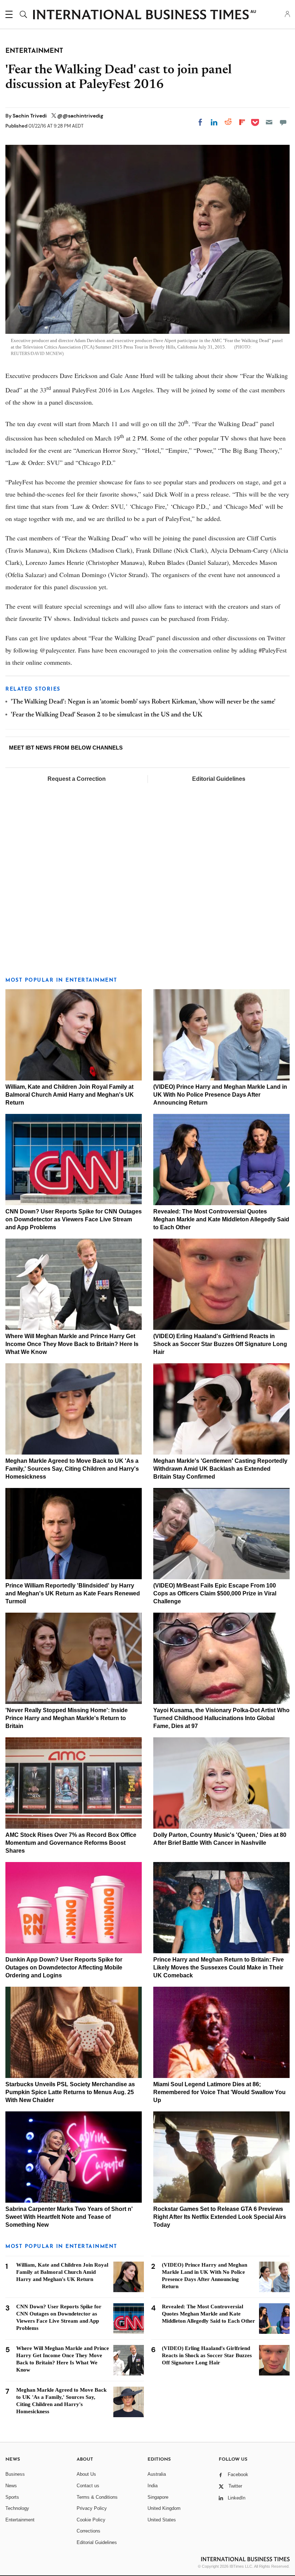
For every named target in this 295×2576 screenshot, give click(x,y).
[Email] (269, 122)
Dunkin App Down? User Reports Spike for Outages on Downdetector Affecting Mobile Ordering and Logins (64, 1967)
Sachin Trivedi (30, 116)
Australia (157, 2474)
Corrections (88, 2531)
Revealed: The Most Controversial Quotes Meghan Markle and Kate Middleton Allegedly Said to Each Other (221, 1219)
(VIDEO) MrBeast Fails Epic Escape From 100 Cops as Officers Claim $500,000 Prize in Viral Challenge (215, 1593)
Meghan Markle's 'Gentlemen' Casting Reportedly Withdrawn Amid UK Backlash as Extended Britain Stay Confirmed (220, 1469)
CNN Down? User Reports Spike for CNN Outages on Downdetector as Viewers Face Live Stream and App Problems (74, 1219)
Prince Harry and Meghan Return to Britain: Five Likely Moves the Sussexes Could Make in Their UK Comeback (219, 1967)
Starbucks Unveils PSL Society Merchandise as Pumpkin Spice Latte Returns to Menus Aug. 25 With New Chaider (70, 2092)
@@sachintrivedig (80, 116)
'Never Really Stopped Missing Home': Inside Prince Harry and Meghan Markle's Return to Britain (67, 1718)
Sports (12, 2497)
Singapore (158, 2497)
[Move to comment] (283, 122)
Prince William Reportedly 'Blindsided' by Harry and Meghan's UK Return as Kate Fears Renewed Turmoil (73, 1593)
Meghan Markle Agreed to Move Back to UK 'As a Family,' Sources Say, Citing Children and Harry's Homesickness (72, 1469)
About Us (86, 2474)
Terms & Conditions (97, 2497)
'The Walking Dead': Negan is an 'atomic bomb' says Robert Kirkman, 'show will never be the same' (143, 702)
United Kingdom (164, 2508)
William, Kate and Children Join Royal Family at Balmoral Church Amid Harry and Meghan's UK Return (70, 1095)
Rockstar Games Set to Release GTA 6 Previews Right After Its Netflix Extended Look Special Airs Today (220, 2217)
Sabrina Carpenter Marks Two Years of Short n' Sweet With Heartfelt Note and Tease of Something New (69, 2217)
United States (162, 2520)
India (153, 2486)
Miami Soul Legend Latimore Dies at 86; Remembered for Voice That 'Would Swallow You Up (219, 2092)
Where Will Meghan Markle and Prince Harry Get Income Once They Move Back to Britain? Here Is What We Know (72, 1344)
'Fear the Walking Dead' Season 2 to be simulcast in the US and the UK (106, 715)
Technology (17, 2508)
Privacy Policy (92, 2508)
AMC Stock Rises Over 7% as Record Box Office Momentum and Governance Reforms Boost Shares (71, 1843)
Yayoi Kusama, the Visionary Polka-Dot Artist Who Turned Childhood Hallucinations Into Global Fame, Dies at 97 (221, 1718)
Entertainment (20, 2520)
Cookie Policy (91, 2520)
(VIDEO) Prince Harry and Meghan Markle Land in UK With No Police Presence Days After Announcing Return (220, 1095)
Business (15, 2474)
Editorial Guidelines (219, 779)
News (11, 2486)
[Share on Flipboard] (242, 122)
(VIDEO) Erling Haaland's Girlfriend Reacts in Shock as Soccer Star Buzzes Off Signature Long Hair (220, 1344)
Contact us (88, 2486)
